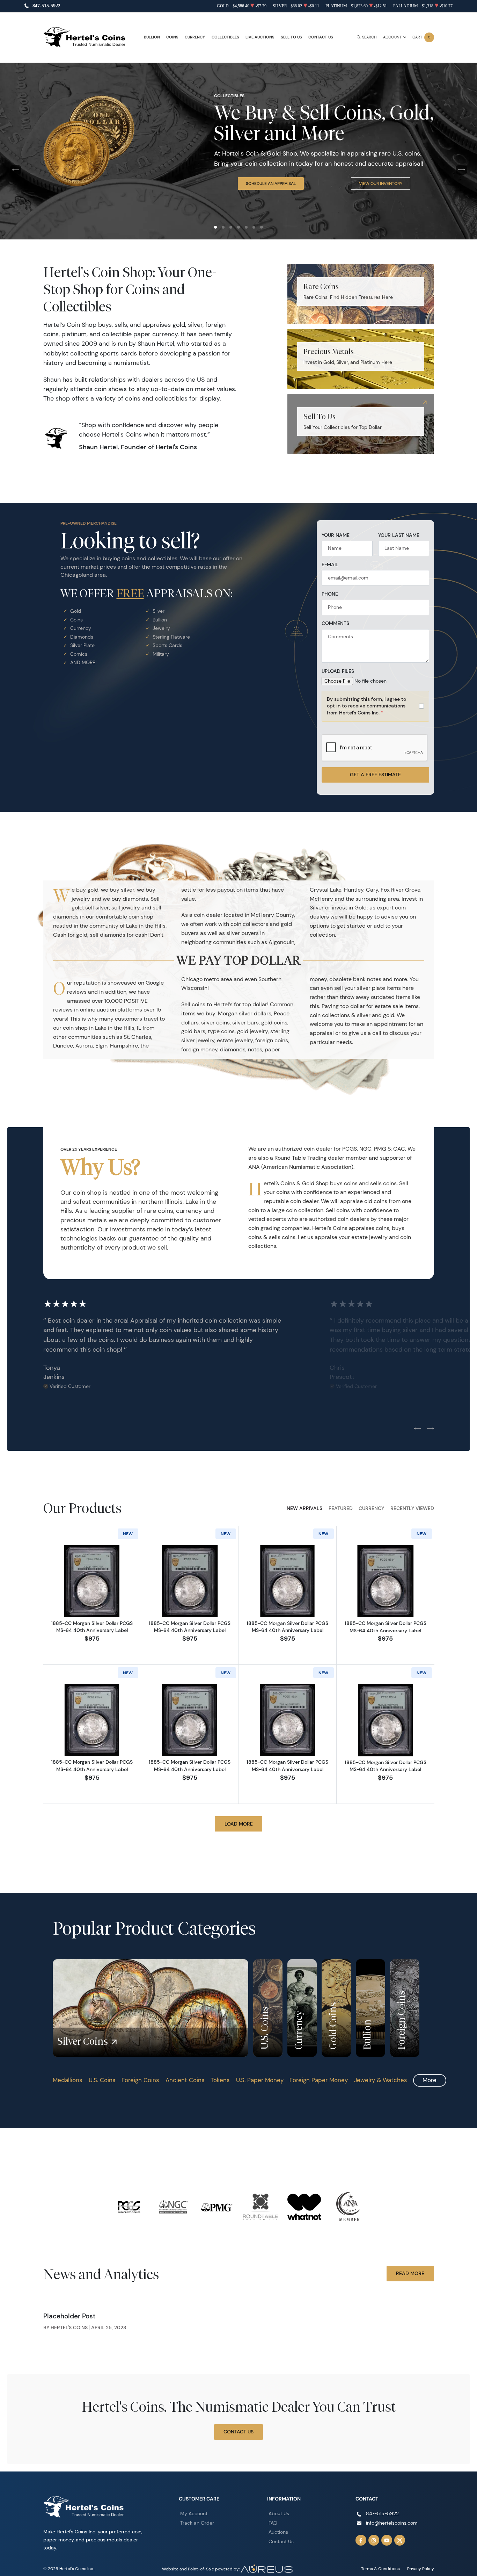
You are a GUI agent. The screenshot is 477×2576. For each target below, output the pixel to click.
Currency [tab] (371, 1508)
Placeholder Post (69, 2316)
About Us (279, 2513)
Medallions (68, 2080)
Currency (195, 37)
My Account (194, 2513)
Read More (410, 2273)
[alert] (375, 706)
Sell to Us (291, 37)
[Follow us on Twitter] (400, 2540)
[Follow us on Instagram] (374, 2540)
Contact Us (321, 37)
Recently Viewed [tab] (412, 1508)
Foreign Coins (140, 2080)
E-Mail (330, 565)
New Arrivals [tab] (304, 1508)
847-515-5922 (46, 6)
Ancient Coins (185, 2080)
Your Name (336, 535)
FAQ (273, 2523)
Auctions (278, 2532)
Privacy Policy (421, 2568)
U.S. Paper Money (260, 2080)
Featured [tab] (341, 1508)
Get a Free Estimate (375, 775)
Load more (239, 1824)
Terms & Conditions (380, 2568)
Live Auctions (260, 37)
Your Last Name (399, 535)
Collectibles (225, 37)
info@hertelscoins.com (392, 2523)
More (430, 2080)
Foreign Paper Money (319, 2080)
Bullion (152, 37)
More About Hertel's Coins (268, 193)
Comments (335, 623)
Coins (172, 37)
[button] (215, 227)
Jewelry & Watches (381, 2080)
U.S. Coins (102, 2080)
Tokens (220, 2080)
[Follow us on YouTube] (387, 2540)
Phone (330, 594)
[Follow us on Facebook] (361, 2540)
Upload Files (338, 671)
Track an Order (197, 2523)
